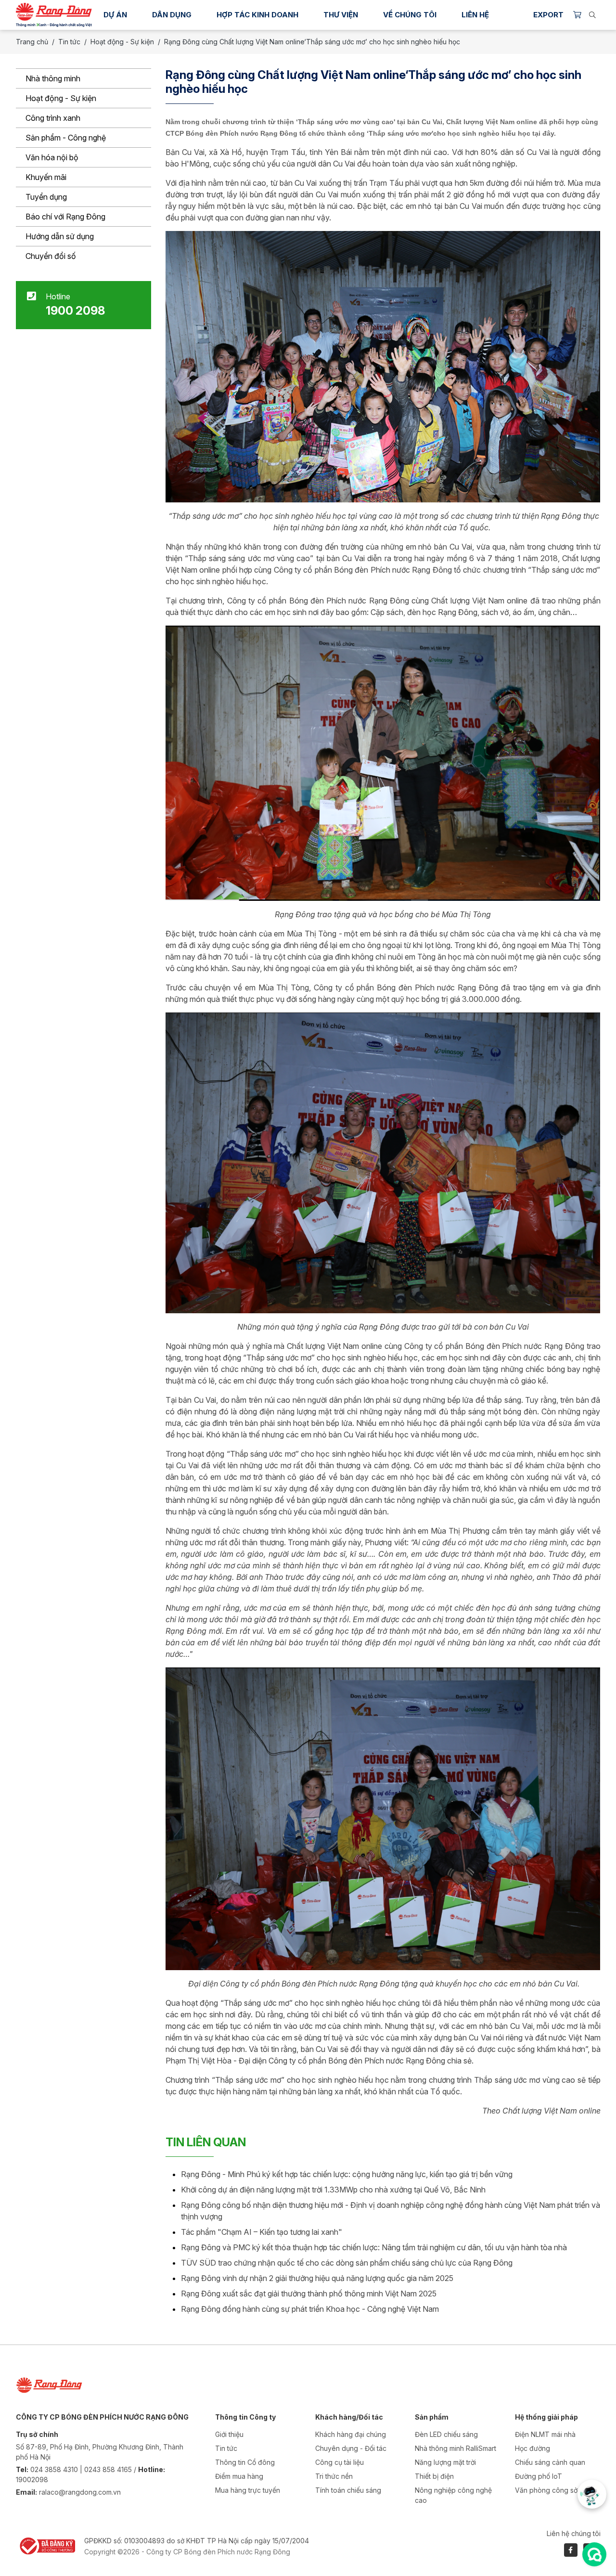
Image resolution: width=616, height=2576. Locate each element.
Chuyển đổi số (51, 256)
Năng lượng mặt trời (445, 2462)
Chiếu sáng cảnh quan (550, 2462)
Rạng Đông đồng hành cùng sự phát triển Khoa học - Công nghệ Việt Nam (310, 2309)
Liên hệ (475, 15)
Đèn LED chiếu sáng (446, 2434)
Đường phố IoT (539, 2476)
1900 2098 (75, 311)
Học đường (533, 2448)
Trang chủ (32, 42)
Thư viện (341, 15)
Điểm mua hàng (239, 2476)
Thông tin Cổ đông (245, 2462)
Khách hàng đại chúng (351, 2434)
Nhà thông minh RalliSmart (456, 2448)
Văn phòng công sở (546, 2490)
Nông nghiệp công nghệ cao (453, 2495)
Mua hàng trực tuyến (248, 2490)
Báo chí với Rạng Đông (65, 217)
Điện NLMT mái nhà (545, 2434)
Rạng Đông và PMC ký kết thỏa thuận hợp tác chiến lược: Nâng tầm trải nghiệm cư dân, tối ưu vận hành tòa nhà (374, 2247)
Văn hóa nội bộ (52, 157)
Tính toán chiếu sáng (348, 2490)
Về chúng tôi (410, 15)
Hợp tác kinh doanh (257, 15)
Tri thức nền (334, 2476)
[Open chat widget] (594, 2554)
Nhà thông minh (53, 78)
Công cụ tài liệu (340, 2462)
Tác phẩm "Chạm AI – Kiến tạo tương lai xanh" (262, 2232)
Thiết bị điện (434, 2476)
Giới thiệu (229, 2434)
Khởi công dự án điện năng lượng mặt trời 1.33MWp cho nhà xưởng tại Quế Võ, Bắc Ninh (333, 2190)
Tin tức (69, 42)
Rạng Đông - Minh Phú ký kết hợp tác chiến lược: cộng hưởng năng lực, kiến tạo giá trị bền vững (347, 2174)
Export (548, 15)
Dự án (115, 15)
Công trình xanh (53, 118)
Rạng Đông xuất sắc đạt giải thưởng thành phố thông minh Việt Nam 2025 (309, 2294)
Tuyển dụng (46, 197)
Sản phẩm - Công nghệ (66, 138)
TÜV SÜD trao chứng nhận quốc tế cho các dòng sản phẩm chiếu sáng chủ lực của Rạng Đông (347, 2263)
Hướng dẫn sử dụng (60, 236)
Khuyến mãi (46, 177)
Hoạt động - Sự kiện (61, 98)
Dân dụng (172, 15)
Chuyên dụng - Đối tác (351, 2448)
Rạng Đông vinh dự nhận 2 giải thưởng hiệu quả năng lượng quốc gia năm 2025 (317, 2278)
